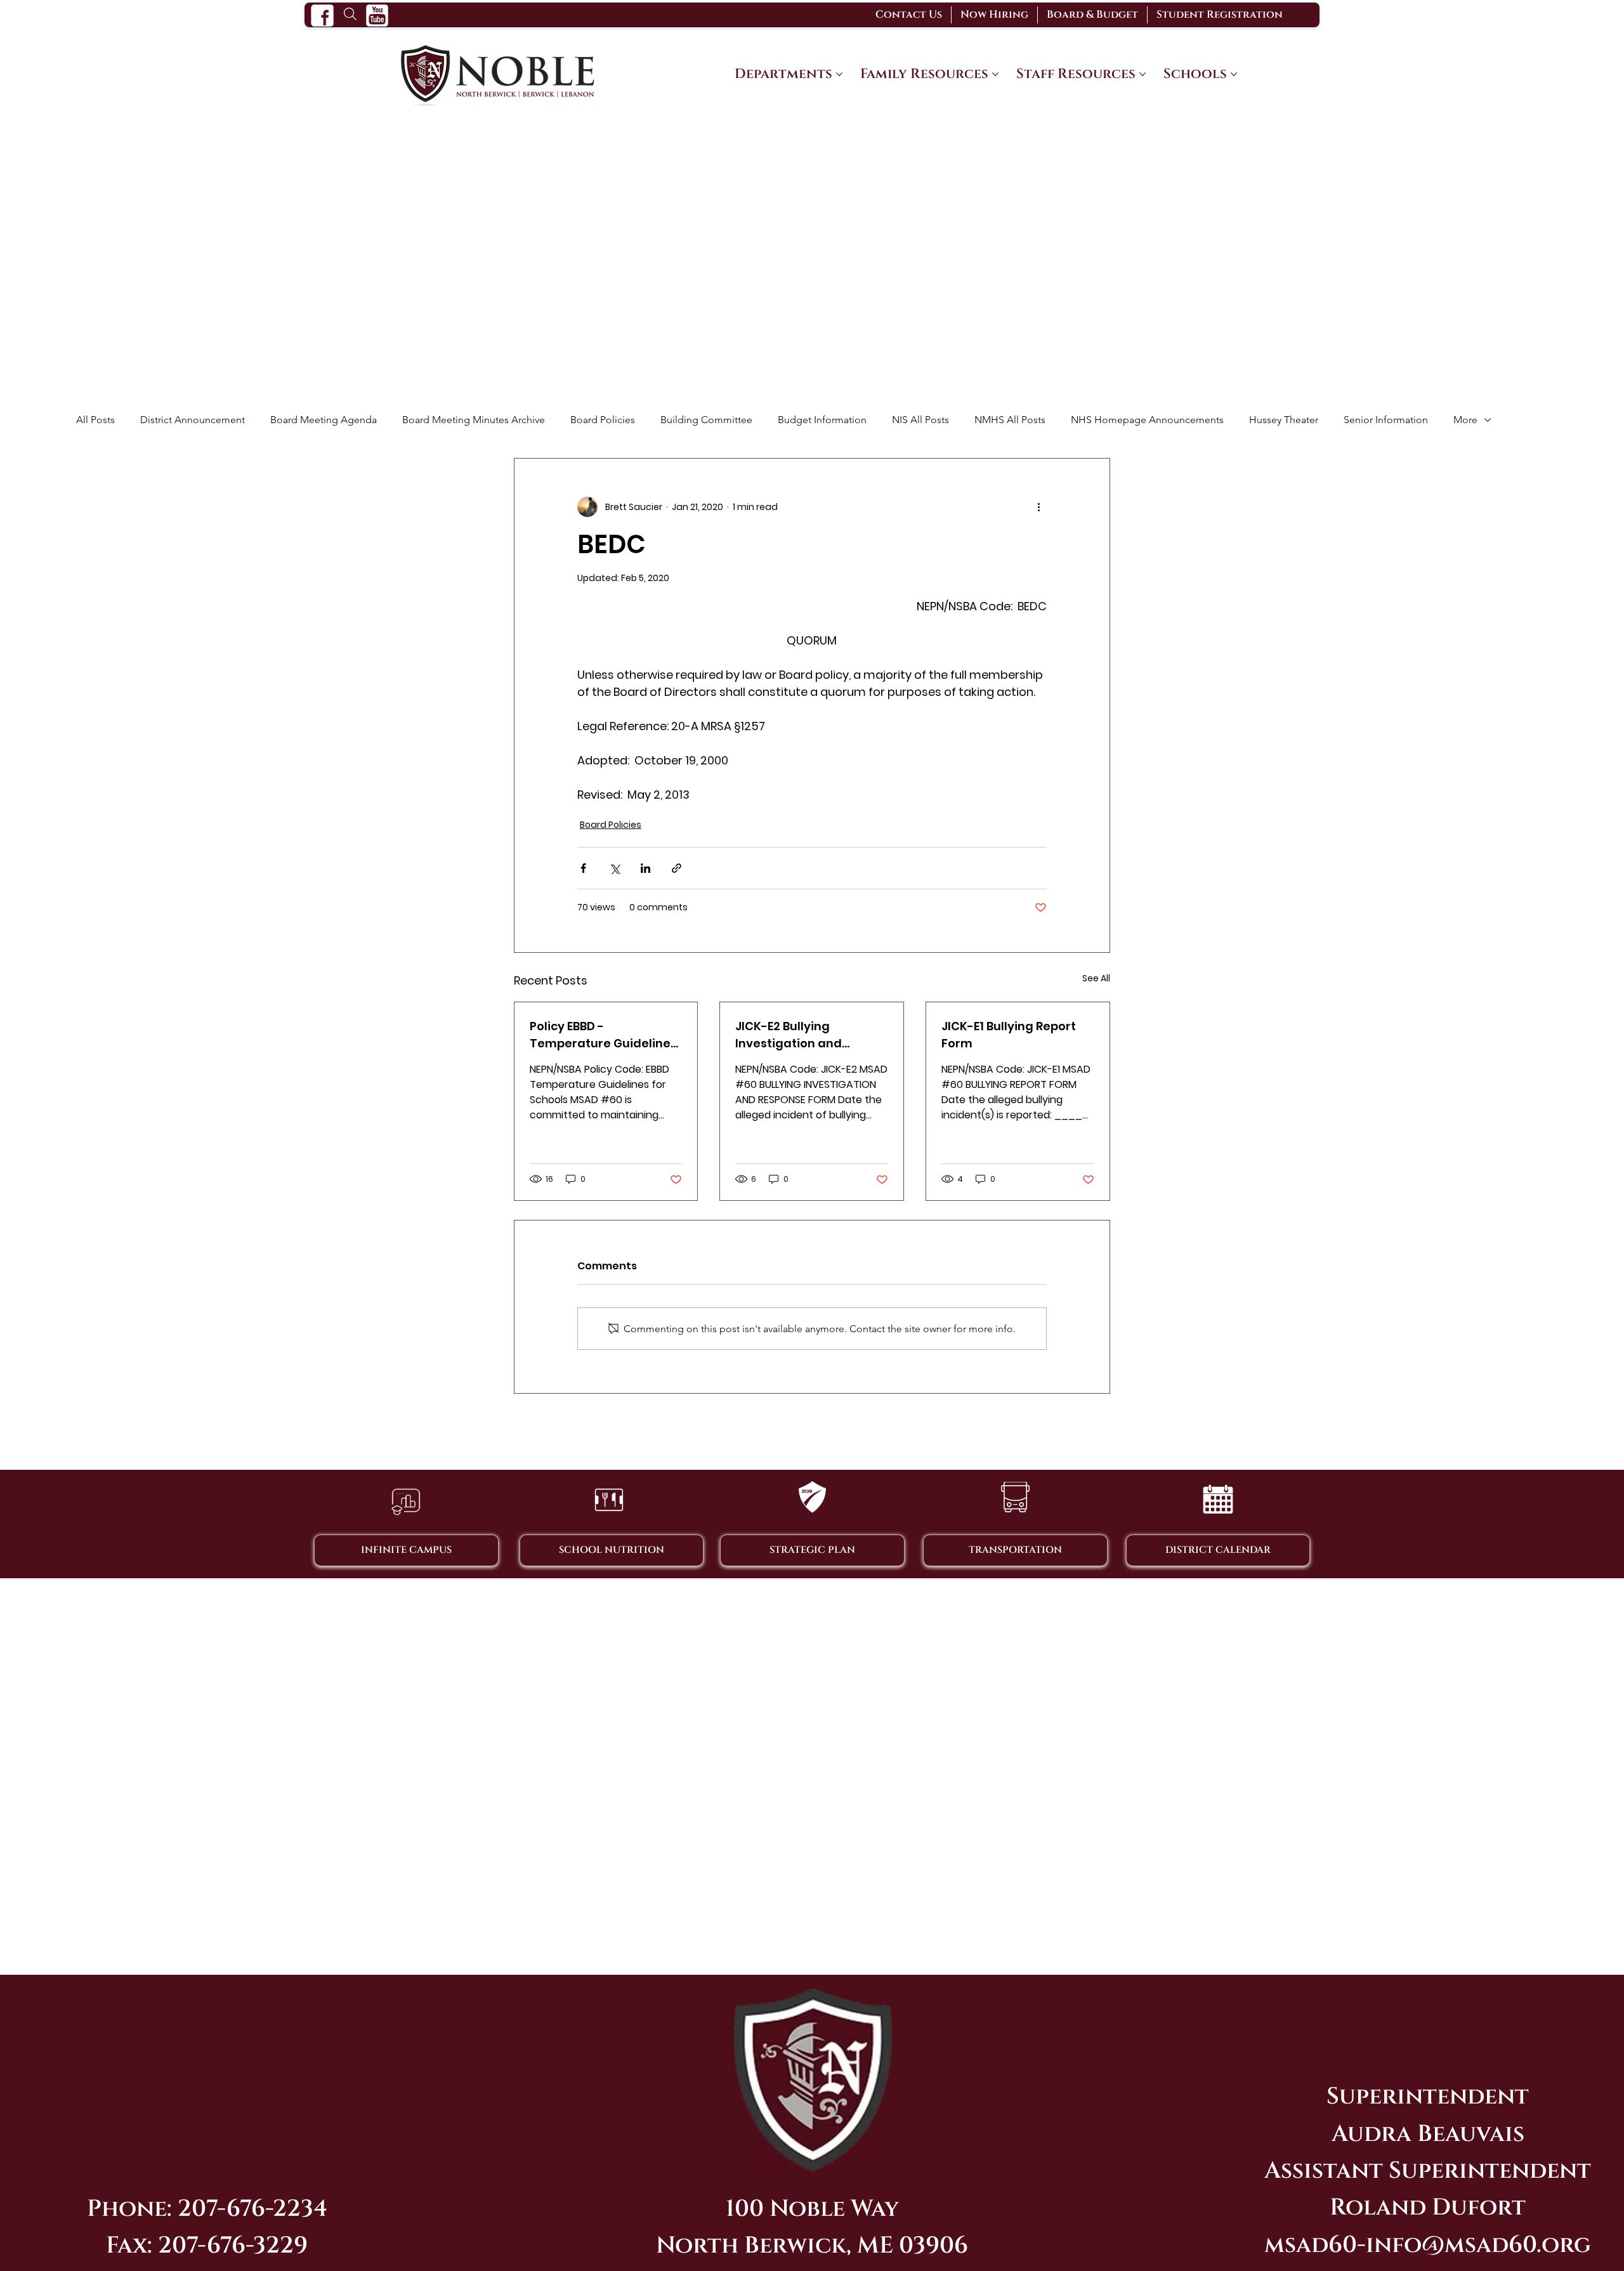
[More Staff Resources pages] (1143, 74)
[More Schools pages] (1234, 74)
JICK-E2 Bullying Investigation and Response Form (789, 1035)
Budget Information (822, 420)
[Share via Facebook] (583, 868)
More (1465, 420)
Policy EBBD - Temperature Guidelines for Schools (603, 1035)
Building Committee (706, 420)
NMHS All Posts (1010, 420)
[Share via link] (677, 868)
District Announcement (193, 420)
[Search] (350, 13)
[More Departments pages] (839, 74)
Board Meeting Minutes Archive (474, 420)
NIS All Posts (920, 420)
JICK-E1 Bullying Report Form (1009, 1035)
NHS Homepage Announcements (1147, 420)
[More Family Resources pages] (995, 74)
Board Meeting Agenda (324, 420)
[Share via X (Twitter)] (614, 868)
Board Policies (603, 420)
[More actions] (1039, 507)
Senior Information (1386, 420)
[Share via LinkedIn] (645, 868)
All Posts (95, 420)
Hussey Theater (1284, 420)
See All (1096, 978)
